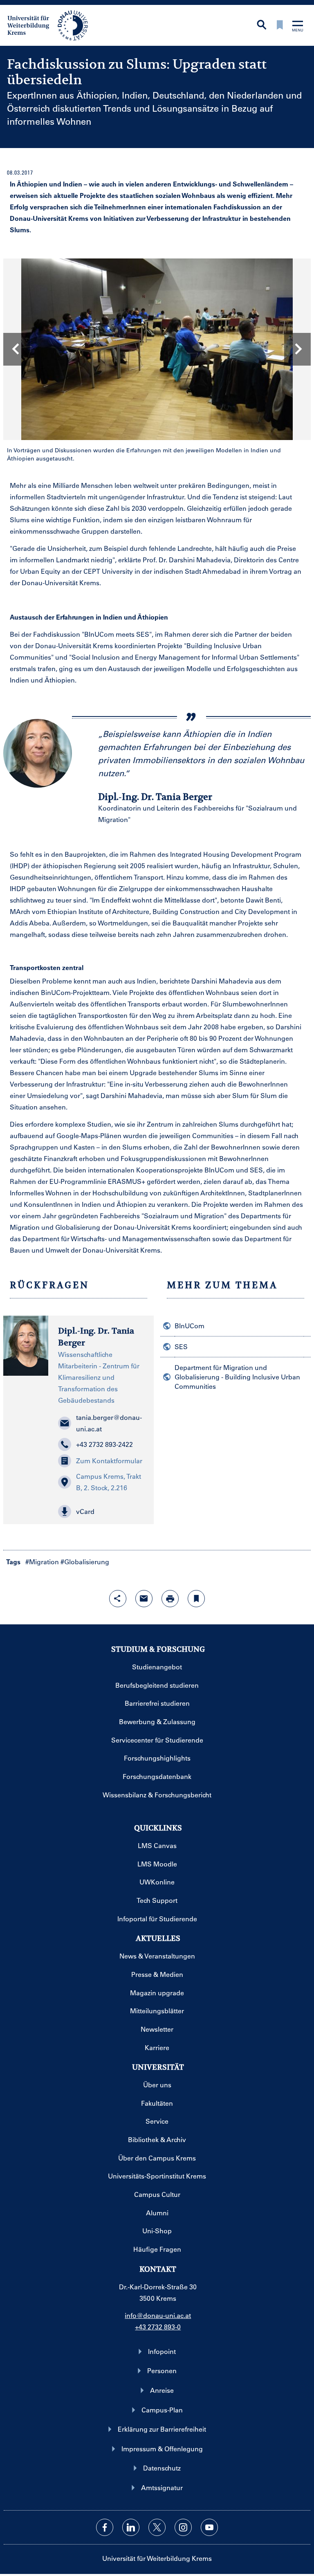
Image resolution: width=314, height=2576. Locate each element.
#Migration (42, 1562)
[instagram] (183, 2527)
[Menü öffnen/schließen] (298, 27)
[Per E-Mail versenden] (144, 1599)
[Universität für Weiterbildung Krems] (52, 25)
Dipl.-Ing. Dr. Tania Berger (96, 1337)
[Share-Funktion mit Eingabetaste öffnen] (118, 1599)
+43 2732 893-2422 (104, 1444)
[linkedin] (131, 2527)
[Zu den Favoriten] (280, 26)
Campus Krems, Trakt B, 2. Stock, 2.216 (109, 1482)
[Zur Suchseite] (262, 26)
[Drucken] (170, 1599)
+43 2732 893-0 (158, 2327)
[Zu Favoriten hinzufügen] (196, 1599)
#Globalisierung (85, 1562)
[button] (101, 1511)
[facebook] (105, 2527)
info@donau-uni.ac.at (158, 2315)
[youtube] (209, 2527)
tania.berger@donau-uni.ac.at (109, 1423)
